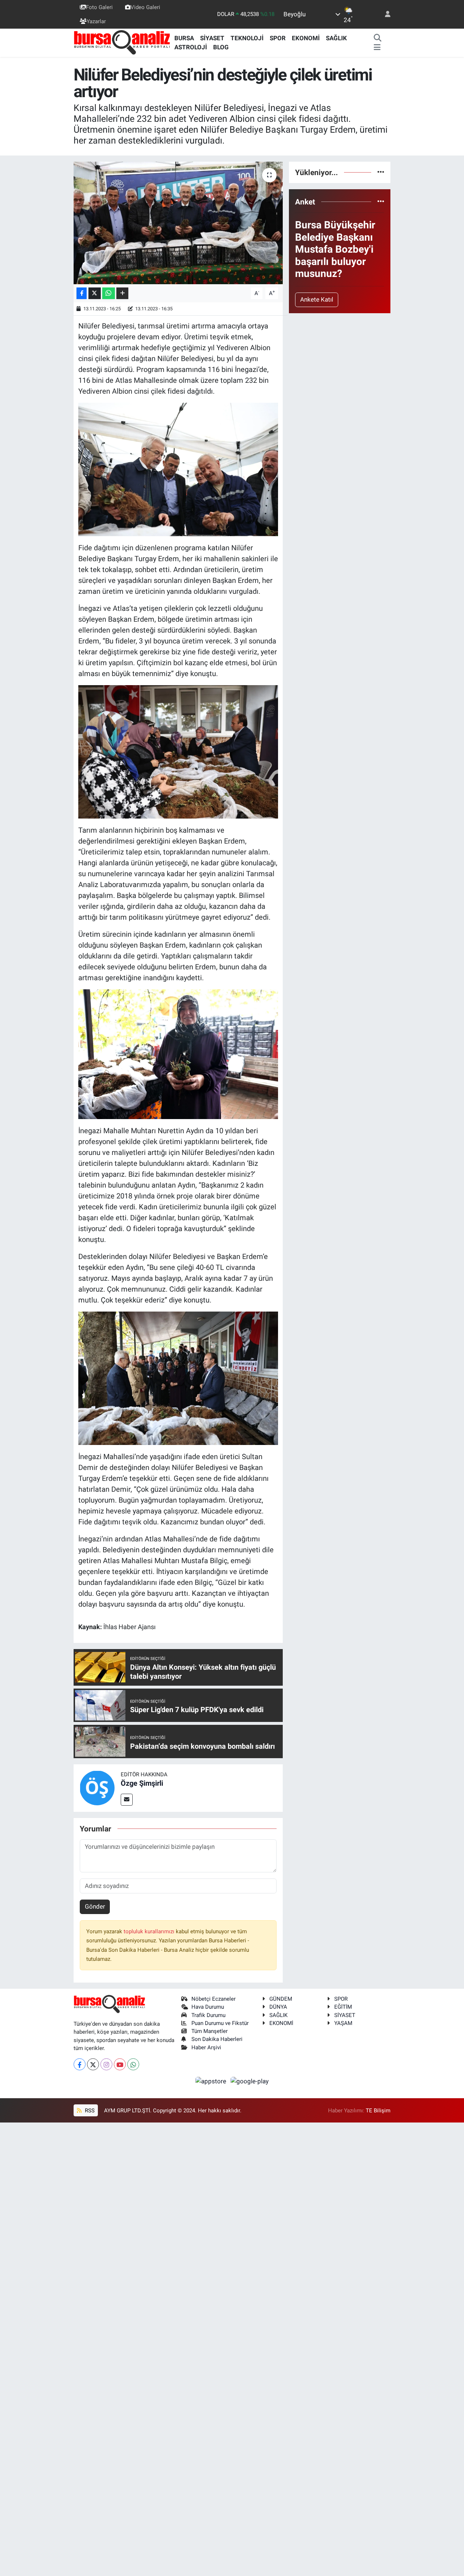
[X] (93, 2064)
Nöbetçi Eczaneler (214, 1999)
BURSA (184, 38)
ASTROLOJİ (191, 47)
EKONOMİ (306, 38)
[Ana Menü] (377, 47)
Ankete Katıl (317, 299)
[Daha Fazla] (122, 293)
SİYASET (212, 38)
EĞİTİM (343, 2007)
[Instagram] (106, 2064)
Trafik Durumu (208, 2015)
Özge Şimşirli (142, 1783)
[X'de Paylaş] (95, 293)
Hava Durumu (208, 2007)
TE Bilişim (378, 2111)
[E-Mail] (127, 1800)
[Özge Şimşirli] (97, 1788)
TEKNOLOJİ (247, 38)
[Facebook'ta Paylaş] (82, 293)
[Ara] (378, 38)
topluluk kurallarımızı (150, 1931)
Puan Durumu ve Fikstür (220, 2023)
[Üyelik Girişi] (385, 14)
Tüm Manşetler (210, 2031)
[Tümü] (381, 172)
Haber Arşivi (206, 2047)
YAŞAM (343, 2023)
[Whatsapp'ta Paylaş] (109, 293)
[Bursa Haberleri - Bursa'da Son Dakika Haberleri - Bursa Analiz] (123, 42)
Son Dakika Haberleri (217, 2039)
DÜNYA (278, 2007)
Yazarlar (96, 21)
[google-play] (250, 2081)
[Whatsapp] (133, 2064)
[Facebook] (80, 2064)
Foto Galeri (99, 7)
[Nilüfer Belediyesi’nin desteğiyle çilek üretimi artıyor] (178, 223)
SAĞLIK (336, 38)
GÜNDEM (281, 1999)
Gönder (95, 1906)
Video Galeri (145, 7)
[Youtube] (120, 2064)
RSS (89, 2111)
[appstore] (212, 2081)
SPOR (278, 38)
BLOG (221, 47)
